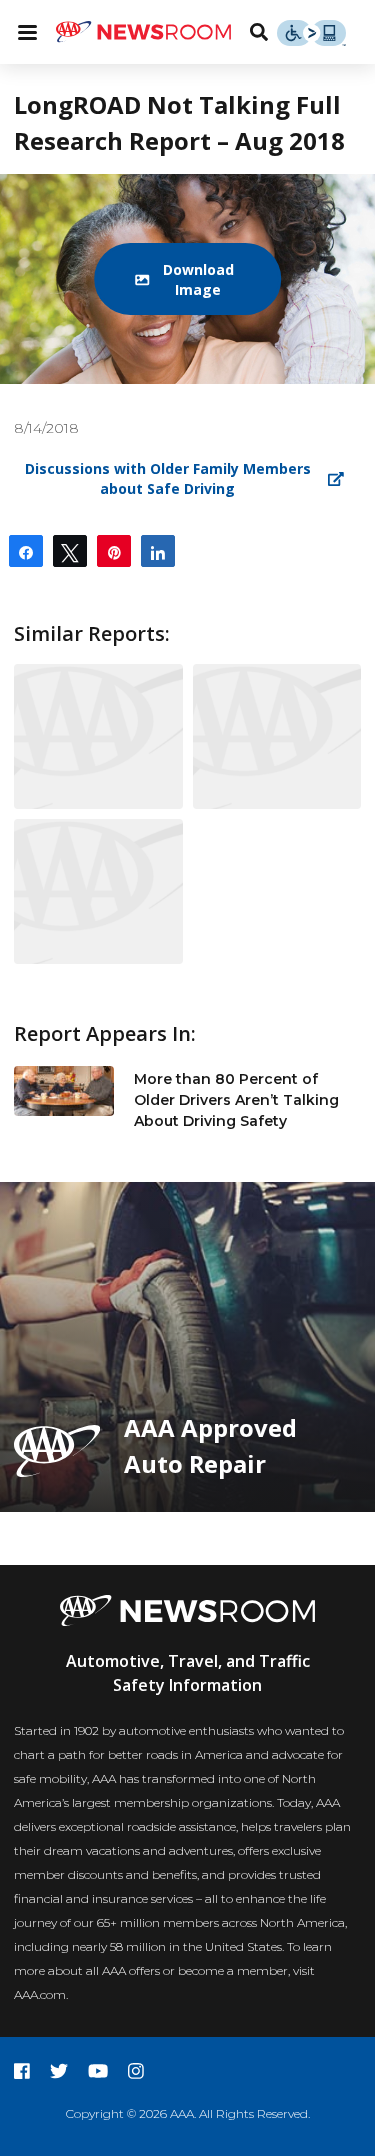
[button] (188, 279)
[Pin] (114, 551)
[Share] (26, 551)
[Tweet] (70, 551)
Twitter (59, 2071)
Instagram (136, 2071)
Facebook (22, 2071)
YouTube (98, 2071)
